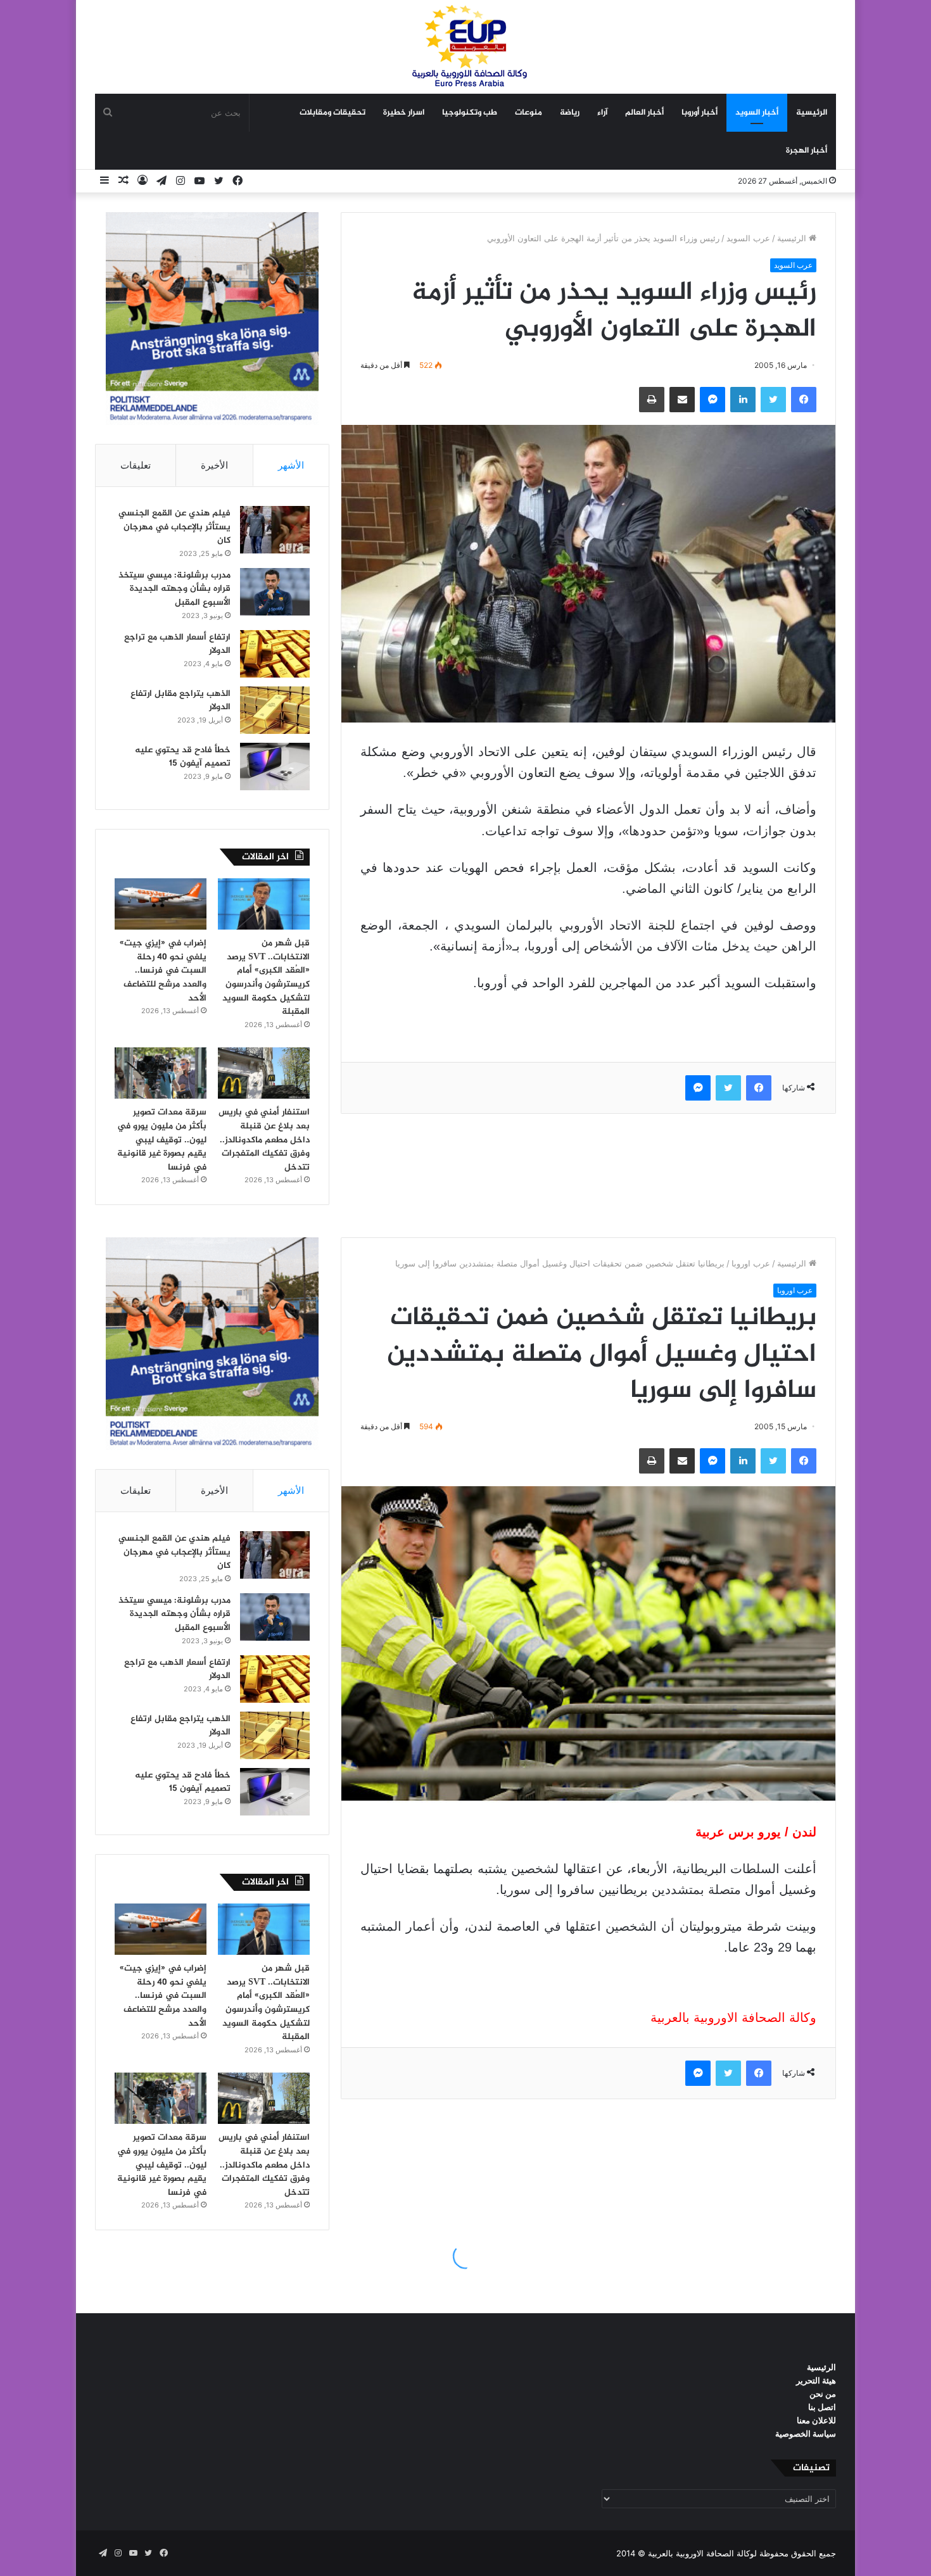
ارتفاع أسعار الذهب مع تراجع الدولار (177, 644)
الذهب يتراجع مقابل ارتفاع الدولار (180, 701)
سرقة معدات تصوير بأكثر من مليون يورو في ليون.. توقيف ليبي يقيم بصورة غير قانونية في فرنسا (162, 1140)
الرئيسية (812, 113)
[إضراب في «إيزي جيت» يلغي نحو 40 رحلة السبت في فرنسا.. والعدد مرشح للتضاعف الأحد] (161, 904)
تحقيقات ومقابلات (332, 113)
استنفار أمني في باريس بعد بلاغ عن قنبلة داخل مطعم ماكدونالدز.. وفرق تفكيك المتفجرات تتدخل (264, 1140)
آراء (602, 113)
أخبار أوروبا (700, 113)
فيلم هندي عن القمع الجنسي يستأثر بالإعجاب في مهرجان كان (174, 527)
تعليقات (136, 465)
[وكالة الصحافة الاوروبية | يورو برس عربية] (465, 47)
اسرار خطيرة (404, 113)
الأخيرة (214, 465)
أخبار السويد (757, 113)
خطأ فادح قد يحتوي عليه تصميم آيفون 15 (183, 757)
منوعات (529, 113)
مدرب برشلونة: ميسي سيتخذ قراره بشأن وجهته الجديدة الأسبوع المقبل (174, 589)
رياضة (570, 113)
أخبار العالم (644, 113)
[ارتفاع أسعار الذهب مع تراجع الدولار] (275, 654)
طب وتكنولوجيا (470, 113)
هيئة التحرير (816, 2380)
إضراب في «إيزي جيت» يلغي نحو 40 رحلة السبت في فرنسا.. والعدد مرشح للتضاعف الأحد (163, 970)
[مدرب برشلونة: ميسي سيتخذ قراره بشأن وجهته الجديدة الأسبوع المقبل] (275, 592)
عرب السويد (748, 238)
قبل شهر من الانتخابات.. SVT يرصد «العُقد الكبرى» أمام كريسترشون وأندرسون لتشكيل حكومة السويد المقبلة (266, 977)
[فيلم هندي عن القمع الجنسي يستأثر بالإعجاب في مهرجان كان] (275, 530)
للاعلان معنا (816, 2420)
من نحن (823, 2394)
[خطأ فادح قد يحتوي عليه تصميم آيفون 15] (275, 767)
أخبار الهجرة (807, 151)
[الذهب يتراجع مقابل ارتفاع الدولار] (275, 710)
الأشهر (291, 465)
